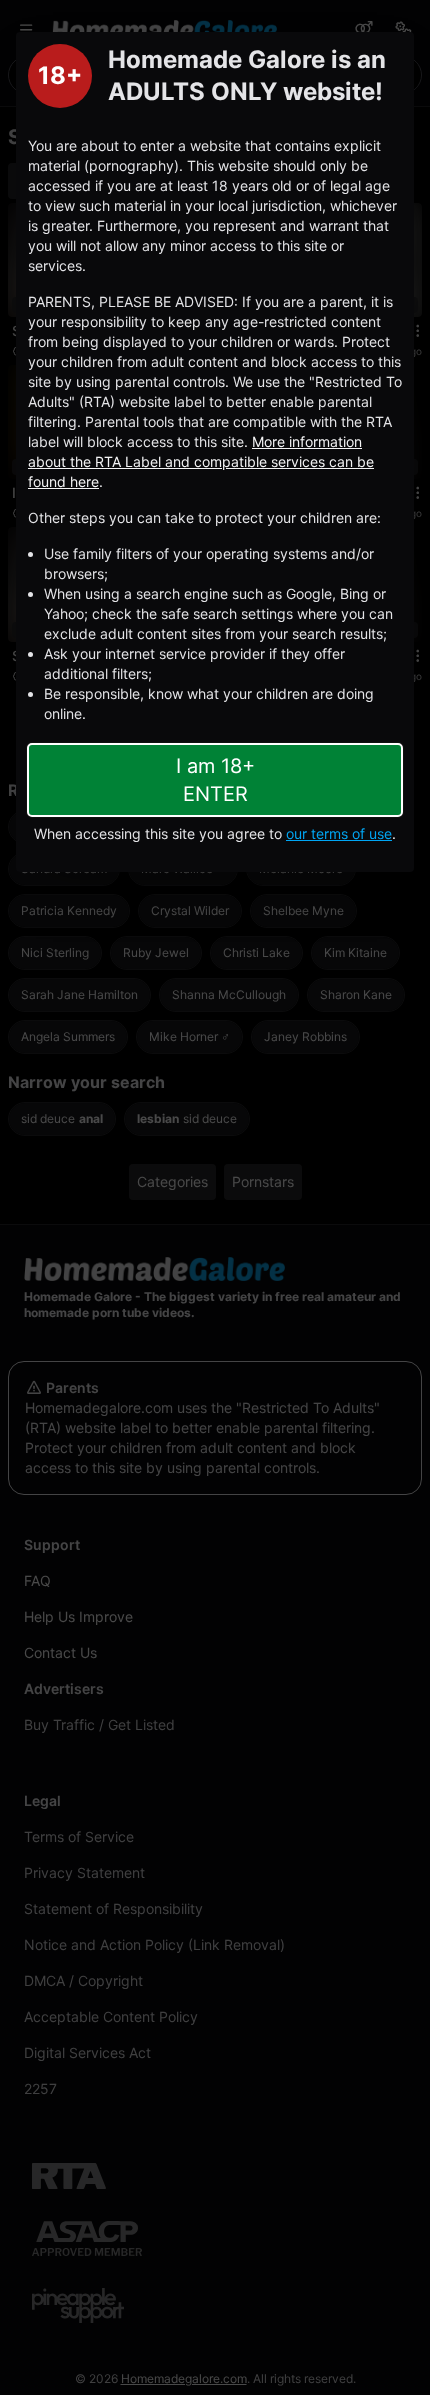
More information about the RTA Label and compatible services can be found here (201, 461)
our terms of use (339, 833)
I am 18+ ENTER (215, 780)
